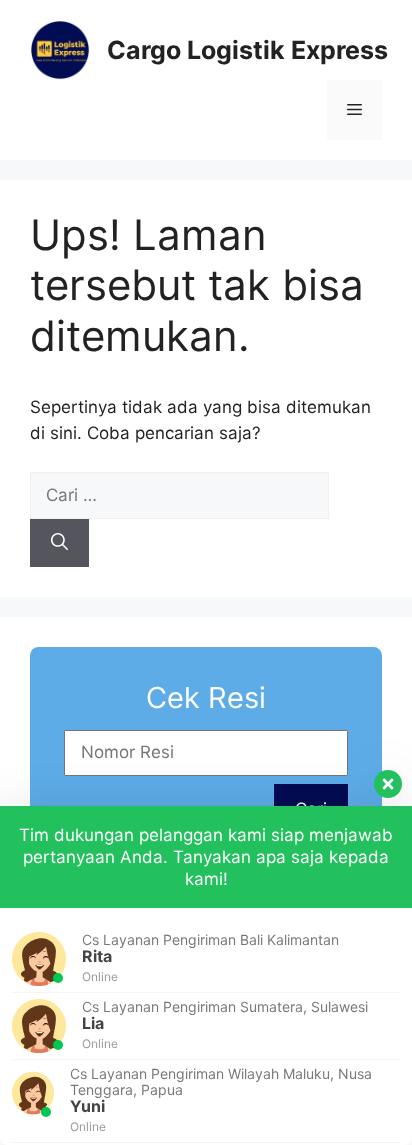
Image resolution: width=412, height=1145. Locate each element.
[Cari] (59, 543)
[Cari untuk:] (179, 495)
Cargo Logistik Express (247, 50)
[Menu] (354, 110)
